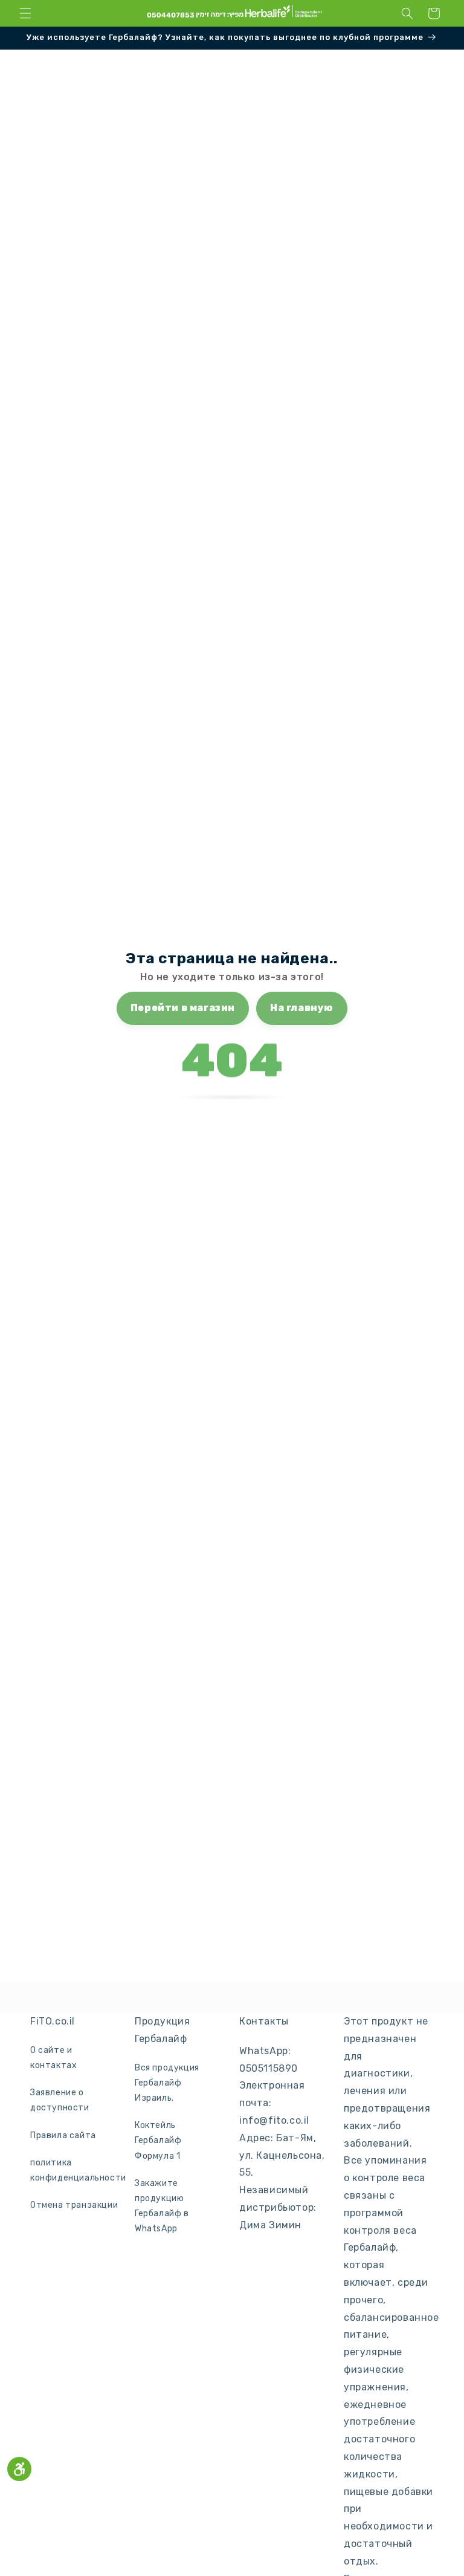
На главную (302, 1008)
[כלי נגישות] (19, 2469)
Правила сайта (63, 2135)
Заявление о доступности (60, 2100)
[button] (25, 13)
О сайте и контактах (53, 2058)
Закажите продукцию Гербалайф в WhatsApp (162, 2206)
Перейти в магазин (183, 1008)
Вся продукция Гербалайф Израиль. (167, 2083)
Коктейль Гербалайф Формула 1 (158, 2140)
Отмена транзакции (74, 2205)
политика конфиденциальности (78, 2170)
